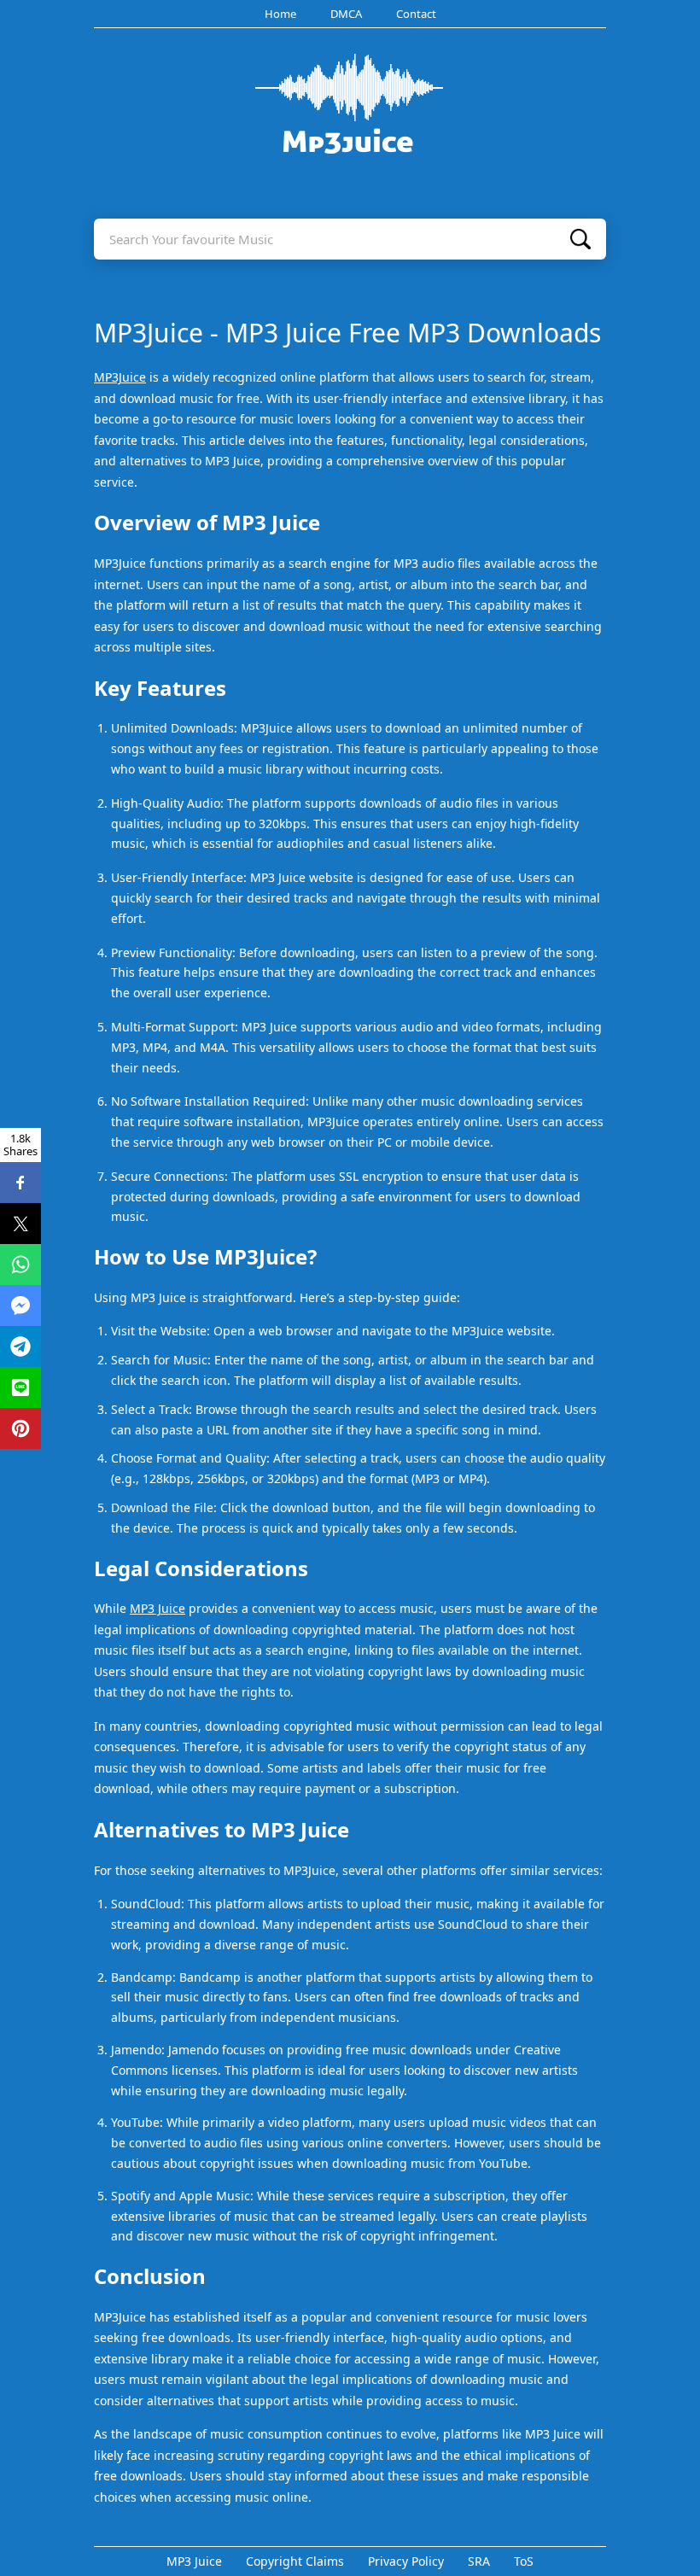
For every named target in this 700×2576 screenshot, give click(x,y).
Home (280, 14)
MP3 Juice (157, 1608)
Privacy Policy (406, 2561)
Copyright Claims (295, 2561)
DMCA (346, 14)
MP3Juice (120, 377)
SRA (479, 2561)
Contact (416, 14)
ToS (524, 2561)
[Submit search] (580, 239)
